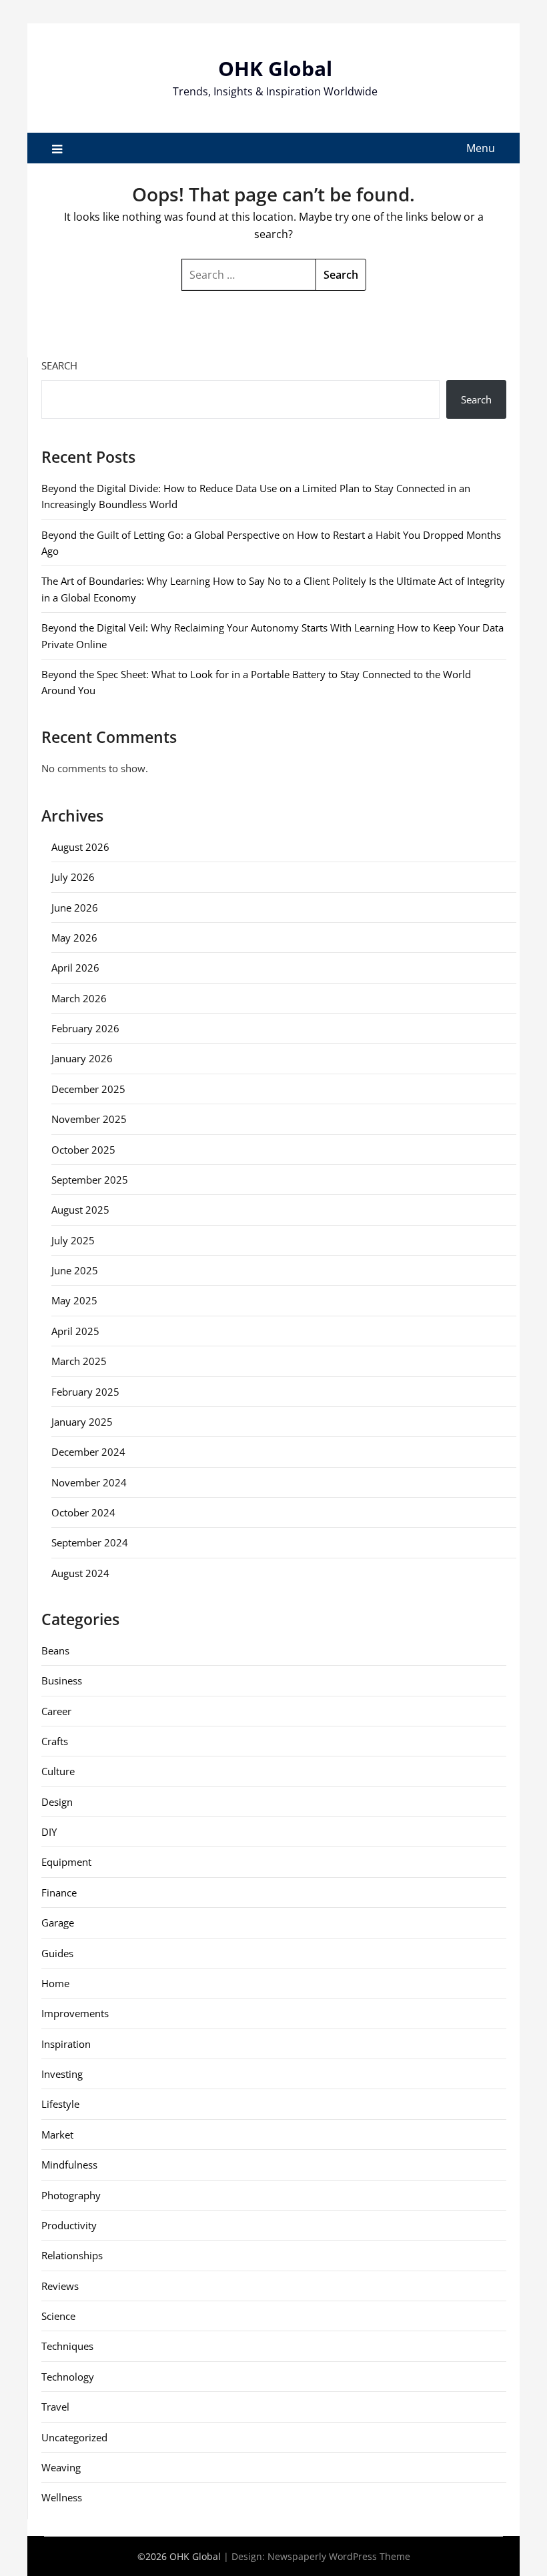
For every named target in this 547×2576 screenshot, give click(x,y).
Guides (57, 1953)
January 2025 (82, 1422)
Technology (68, 2377)
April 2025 (75, 1331)
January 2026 (82, 1058)
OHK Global (275, 68)
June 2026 (75, 908)
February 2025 (85, 1392)
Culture (58, 1771)
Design (57, 1802)
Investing (62, 2074)
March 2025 (79, 1361)
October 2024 (83, 1512)
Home (55, 1983)
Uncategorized (74, 2437)
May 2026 (74, 938)
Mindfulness (69, 2165)
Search (59, 365)
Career (56, 1711)
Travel (55, 2407)
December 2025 (88, 1089)
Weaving (61, 2467)
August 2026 (80, 847)
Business (62, 1680)
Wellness (62, 2497)
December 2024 (88, 1452)
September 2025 (90, 1180)
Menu (481, 148)
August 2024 (80, 1573)
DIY (49, 1832)
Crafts (55, 1741)
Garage (58, 1922)
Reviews (60, 2286)
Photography (71, 2195)
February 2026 (85, 1028)
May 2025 (74, 1300)
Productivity (69, 2225)
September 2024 (90, 1542)
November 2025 (89, 1119)
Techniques (67, 2346)
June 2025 (75, 1270)
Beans (55, 1650)
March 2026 (79, 998)
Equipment (66, 1862)
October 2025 (83, 1150)
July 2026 (73, 877)
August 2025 (80, 1210)
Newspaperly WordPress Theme (339, 2556)
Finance (59, 1892)
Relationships (72, 2255)
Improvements (75, 2013)
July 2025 (73, 1240)
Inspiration (66, 2044)
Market (57, 2135)
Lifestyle (60, 2104)
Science (58, 2316)
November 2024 (89, 1482)
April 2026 (75, 968)
